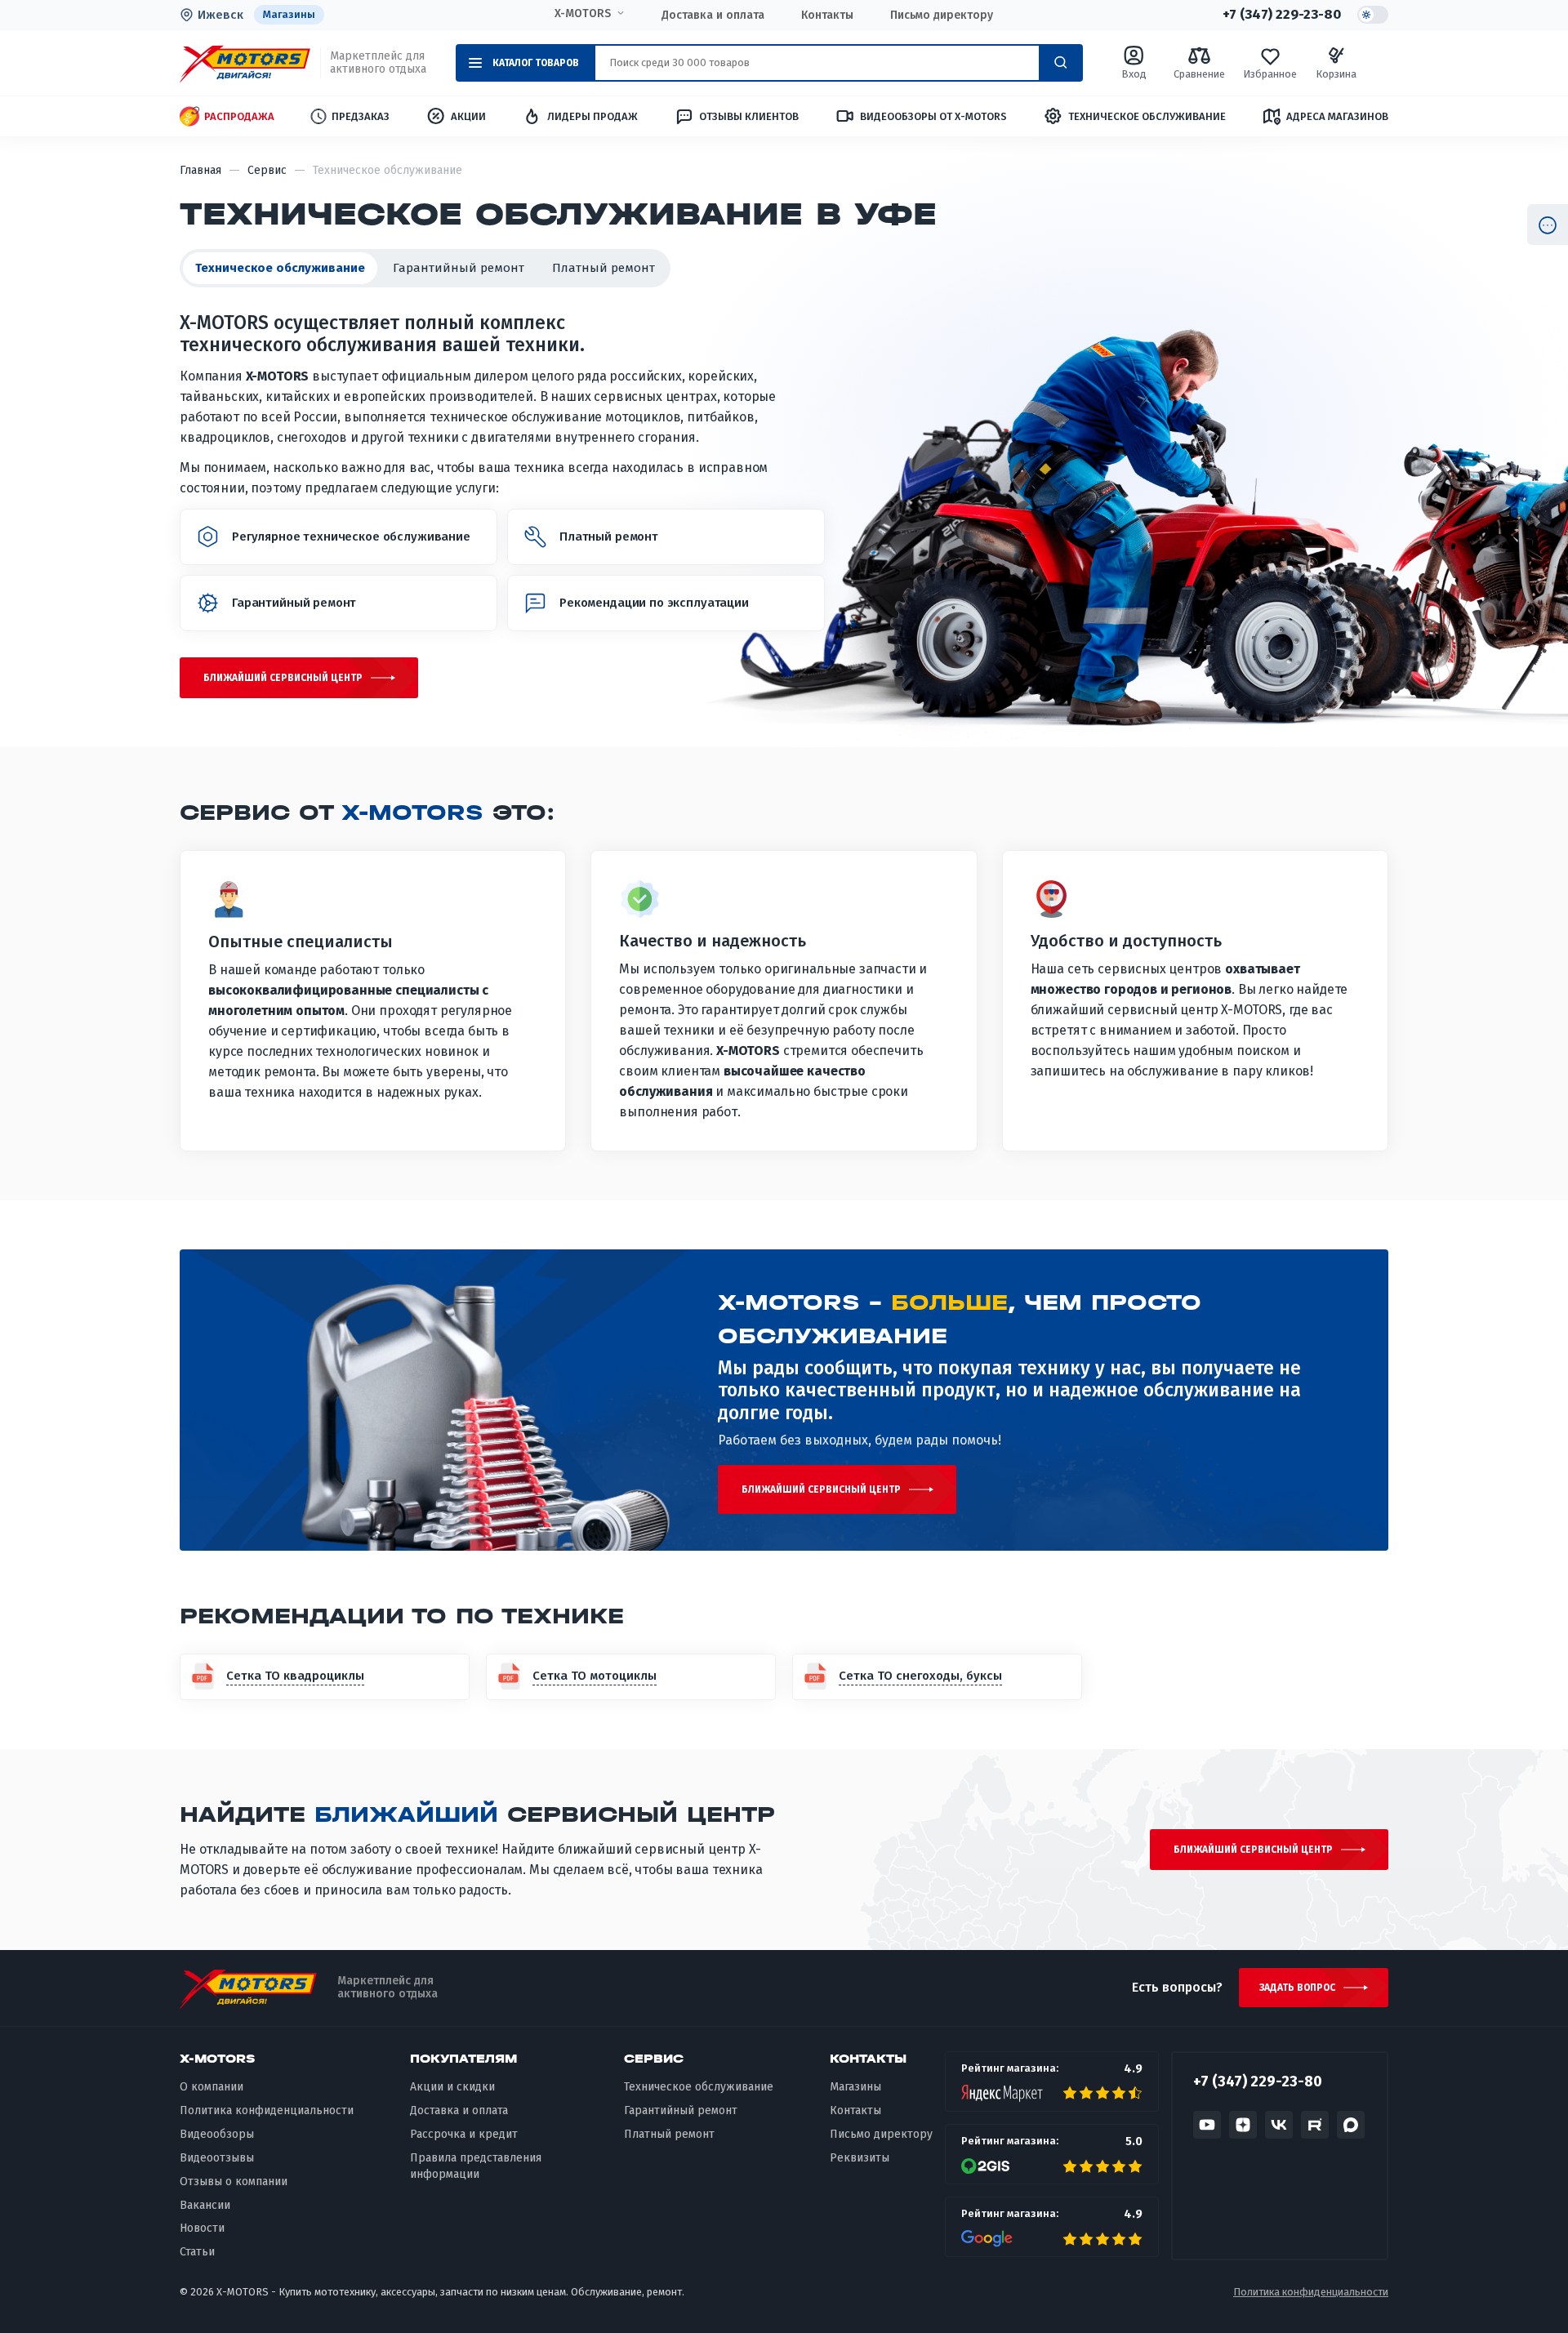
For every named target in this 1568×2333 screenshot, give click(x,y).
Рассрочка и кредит (464, 2134)
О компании (212, 2087)
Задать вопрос (1297, 1988)
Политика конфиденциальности (267, 2110)
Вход (1134, 74)
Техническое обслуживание (1147, 116)
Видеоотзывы (217, 2158)
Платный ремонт (604, 268)
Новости (202, 2228)
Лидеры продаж (592, 116)
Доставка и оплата (713, 15)
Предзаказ (361, 116)
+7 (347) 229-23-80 (1282, 15)
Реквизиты (860, 2158)
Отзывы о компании (234, 2182)
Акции (468, 116)
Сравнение (1199, 74)
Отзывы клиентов (749, 116)
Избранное (1270, 74)
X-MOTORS (583, 14)
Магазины (289, 14)
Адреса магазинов (1337, 116)
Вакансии (205, 2205)
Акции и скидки (452, 2087)
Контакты (827, 15)
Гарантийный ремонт (459, 268)
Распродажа (239, 116)
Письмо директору (942, 15)
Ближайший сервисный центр (283, 678)
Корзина (1336, 74)
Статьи (197, 2252)
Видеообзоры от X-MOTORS (933, 116)
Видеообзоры (217, 2134)
